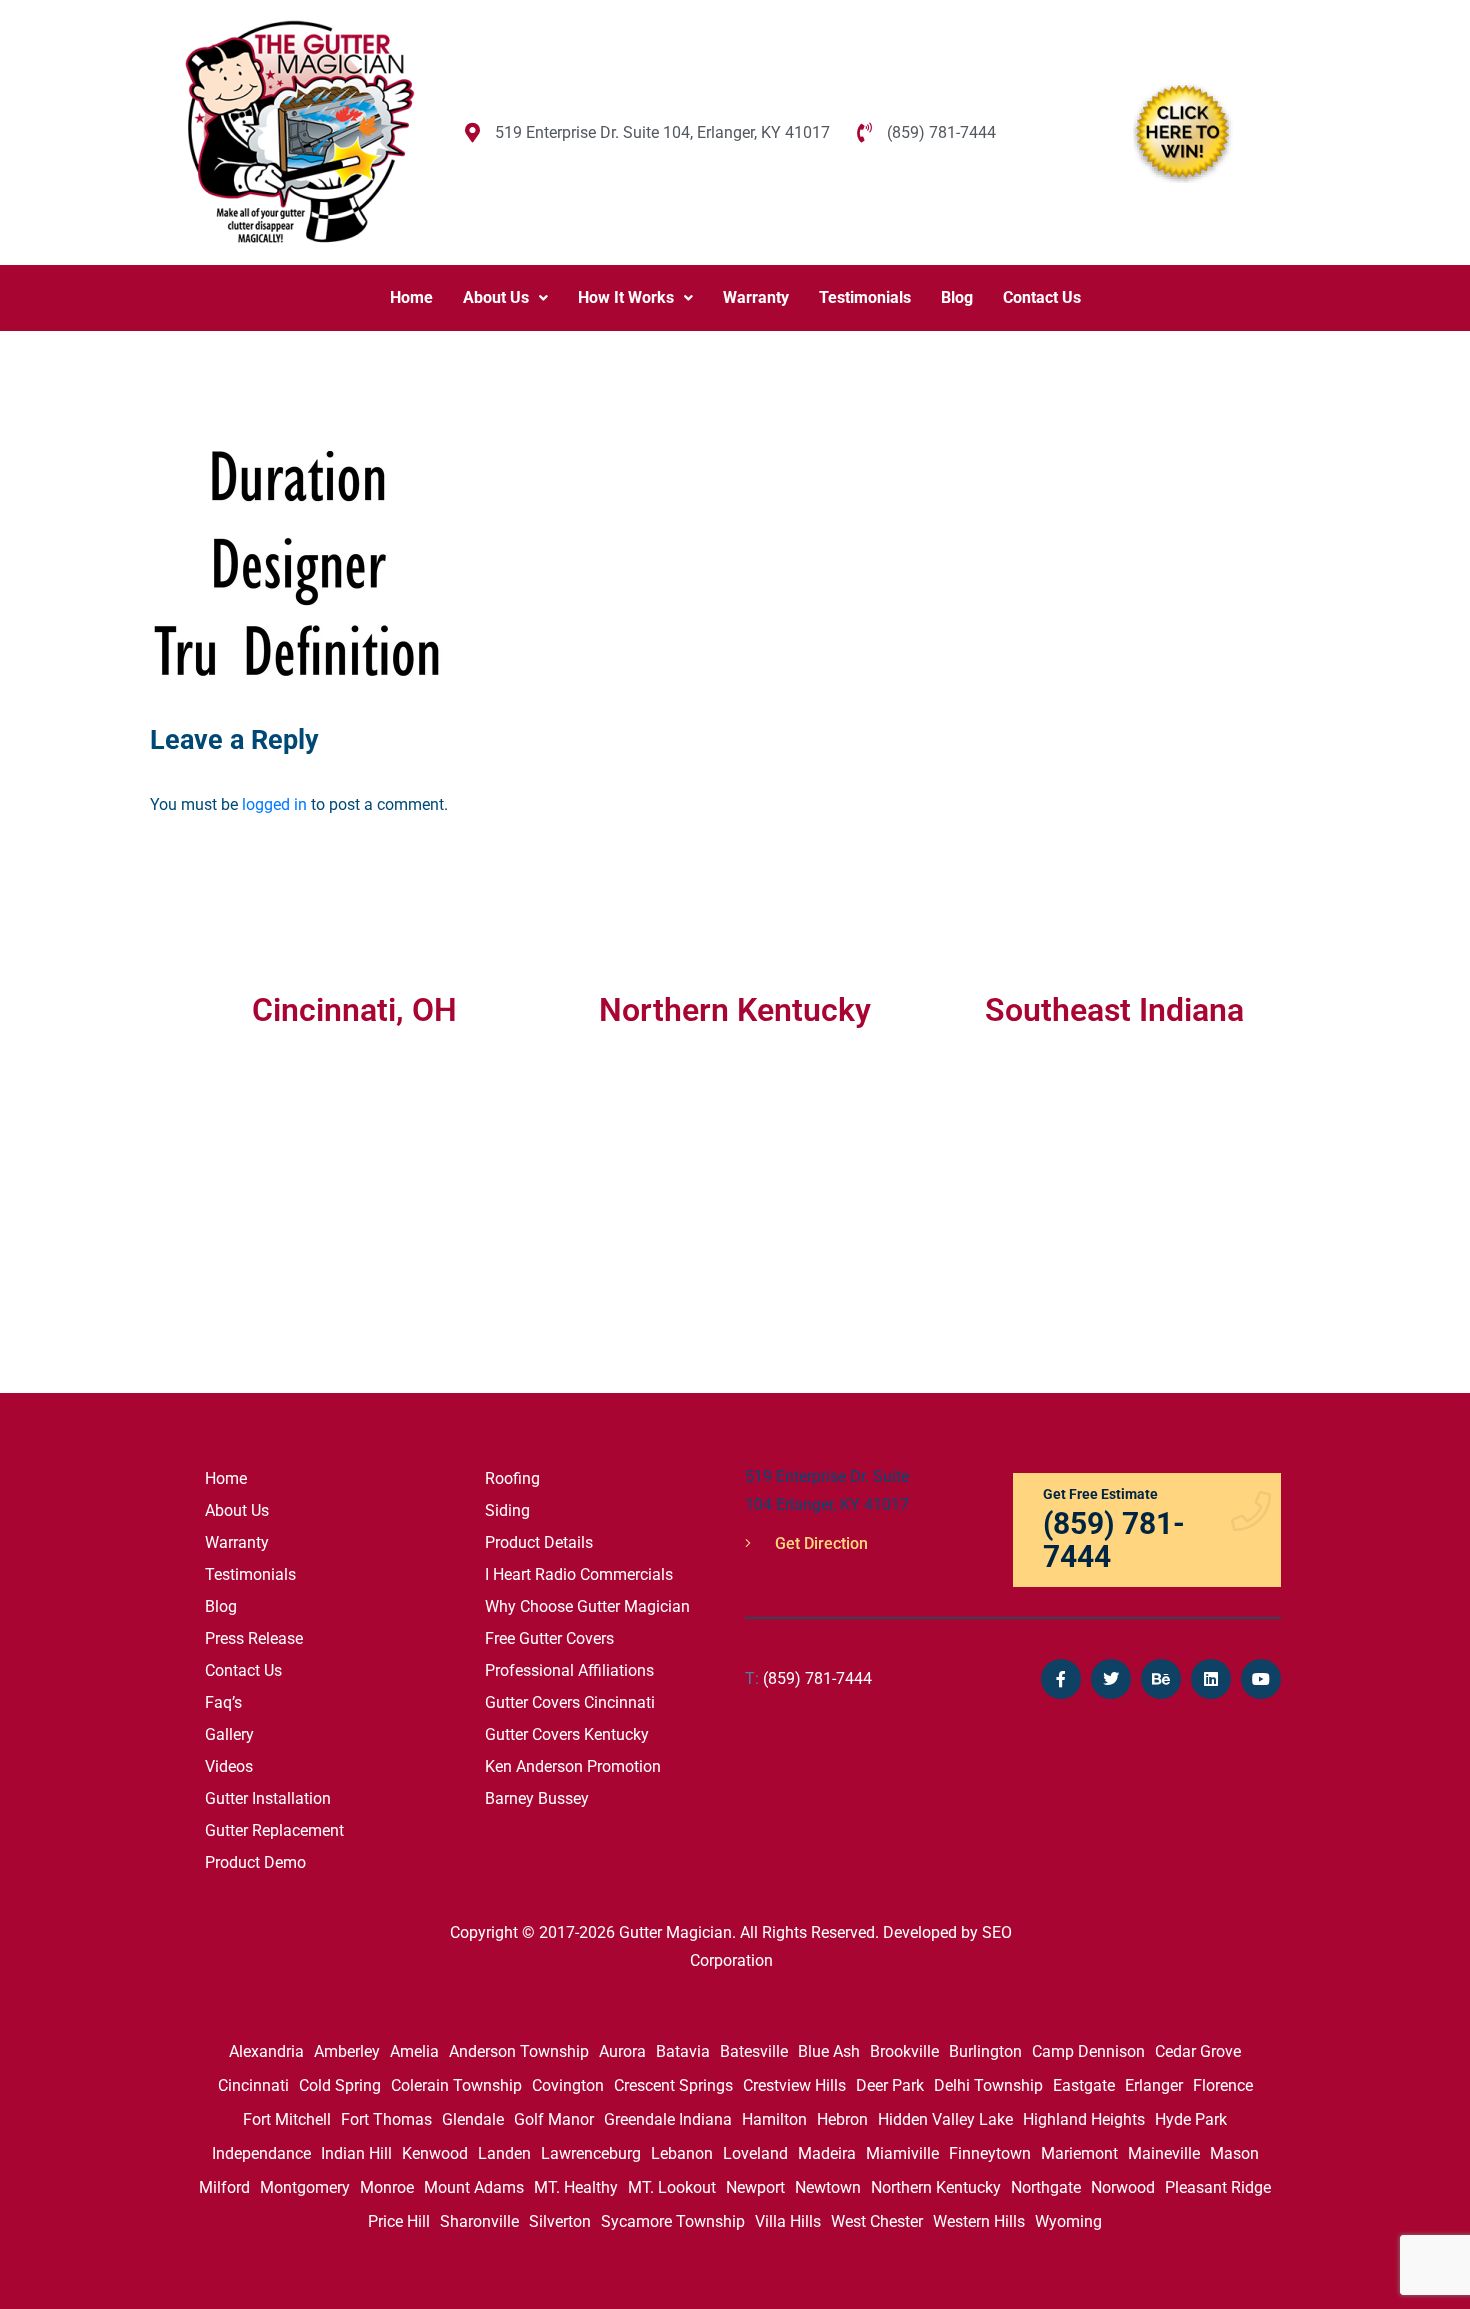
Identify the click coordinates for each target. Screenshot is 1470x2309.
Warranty (756, 297)
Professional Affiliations (569, 1670)
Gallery (229, 1734)
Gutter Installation (268, 1798)
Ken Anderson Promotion (573, 1766)
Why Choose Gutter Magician (587, 1606)
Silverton (560, 2221)
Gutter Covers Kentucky (567, 1734)
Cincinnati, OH (354, 1010)
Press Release (254, 1638)
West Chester (877, 2221)
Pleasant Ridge (1218, 2187)
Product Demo (255, 1862)
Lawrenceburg (591, 2153)
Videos (229, 1766)
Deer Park (890, 2085)
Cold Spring (340, 2085)
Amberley (347, 2051)
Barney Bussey (537, 1798)
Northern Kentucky (936, 2187)
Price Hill (399, 2221)
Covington (568, 2085)
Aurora (622, 2051)
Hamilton (774, 2119)
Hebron (842, 2119)
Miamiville (902, 2153)
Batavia (683, 2051)
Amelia (414, 2051)
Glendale (473, 2119)
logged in (274, 804)
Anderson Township (519, 2051)
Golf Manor (554, 2119)
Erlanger (1154, 2085)
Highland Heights (1084, 2119)
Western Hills (979, 2221)
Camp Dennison (1088, 2051)
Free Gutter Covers (549, 1638)
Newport (755, 2187)
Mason (1234, 2153)
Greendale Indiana (668, 2119)
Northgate (1046, 2187)
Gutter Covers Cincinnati (570, 1702)
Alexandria (266, 2051)
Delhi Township (988, 2085)
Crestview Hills (794, 2085)
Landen (504, 2153)
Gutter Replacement (274, 1830)
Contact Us (1042, 297)
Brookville (904, 2051)
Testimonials (865, 297)
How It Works (626, 297)
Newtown (828, 2187)
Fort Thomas (386, 2119)
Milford (224, 2187)
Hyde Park (1191, 2119)
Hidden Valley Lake (945, 2119)
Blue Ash (829, 2051)
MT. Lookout (672, 2187)
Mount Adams (474, 2187)
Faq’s (223, 1702)
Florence (1223, 2085)
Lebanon (682, 2153)
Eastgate (1084, 2085)
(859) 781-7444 (808, 1678)
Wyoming (1068, 2221)
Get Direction (819, 1543)
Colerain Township (456, 2085)
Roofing (512, 1478)
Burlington (985, 2051)
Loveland (755, 2153)
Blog (957, 297)
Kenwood (435, 2153)
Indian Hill (356, 2153)
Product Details (539, 1542)
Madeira (827, 2153)
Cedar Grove (1198, 2051)
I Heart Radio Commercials (579, 1574)
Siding (507, 1510)
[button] (505, 298)
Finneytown (990, 2153)
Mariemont (1079, 2153)
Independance (261, 2153)
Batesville (754, 2051)
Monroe (387, 2187)
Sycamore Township (673, 2221)
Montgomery (305, 2187)
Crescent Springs (673, 2085)
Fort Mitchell (287, 2119)
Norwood (1123, 2187)
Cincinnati (253, 2085)
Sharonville (479, 2221)
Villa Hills (788, 2221)
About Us (496, 297)
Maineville (1164, 2153)
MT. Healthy (576, 2187)
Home (411, 297)
